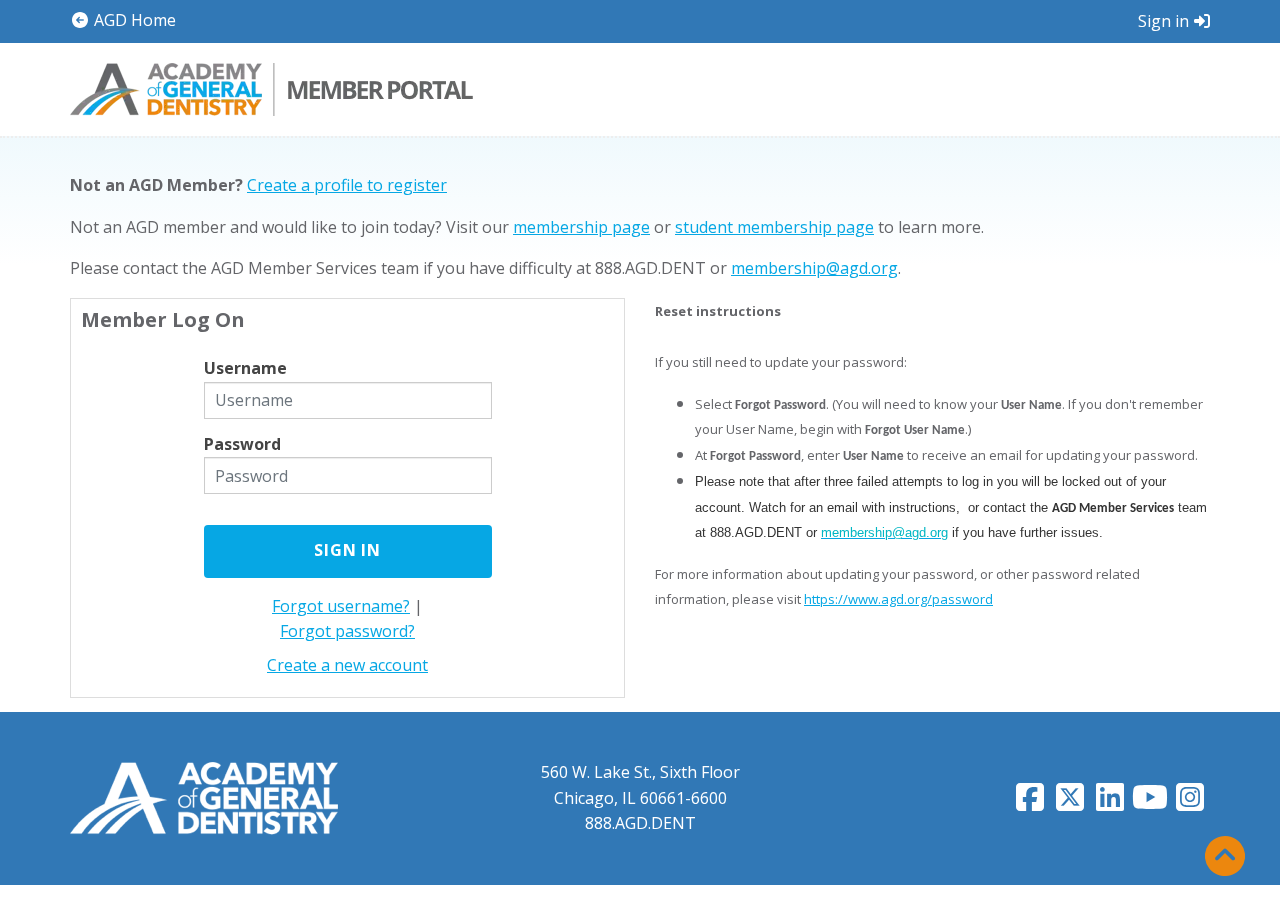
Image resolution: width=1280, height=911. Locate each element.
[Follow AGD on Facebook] (1030, 803)
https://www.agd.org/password (898, 599)
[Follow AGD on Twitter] (1070, 803)
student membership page (774, 227)
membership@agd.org (814, 268)
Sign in (1163, 21)
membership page (581, 227)
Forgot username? (341, 606)
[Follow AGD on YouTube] (1150, 803)
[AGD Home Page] (204, 797)
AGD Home (133, 20)
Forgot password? (347, 631)
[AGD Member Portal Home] (271, 87)
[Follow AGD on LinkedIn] (1110, 803)
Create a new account (347, 665)
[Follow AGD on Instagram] (1190, 803)
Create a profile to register (347, 185)
